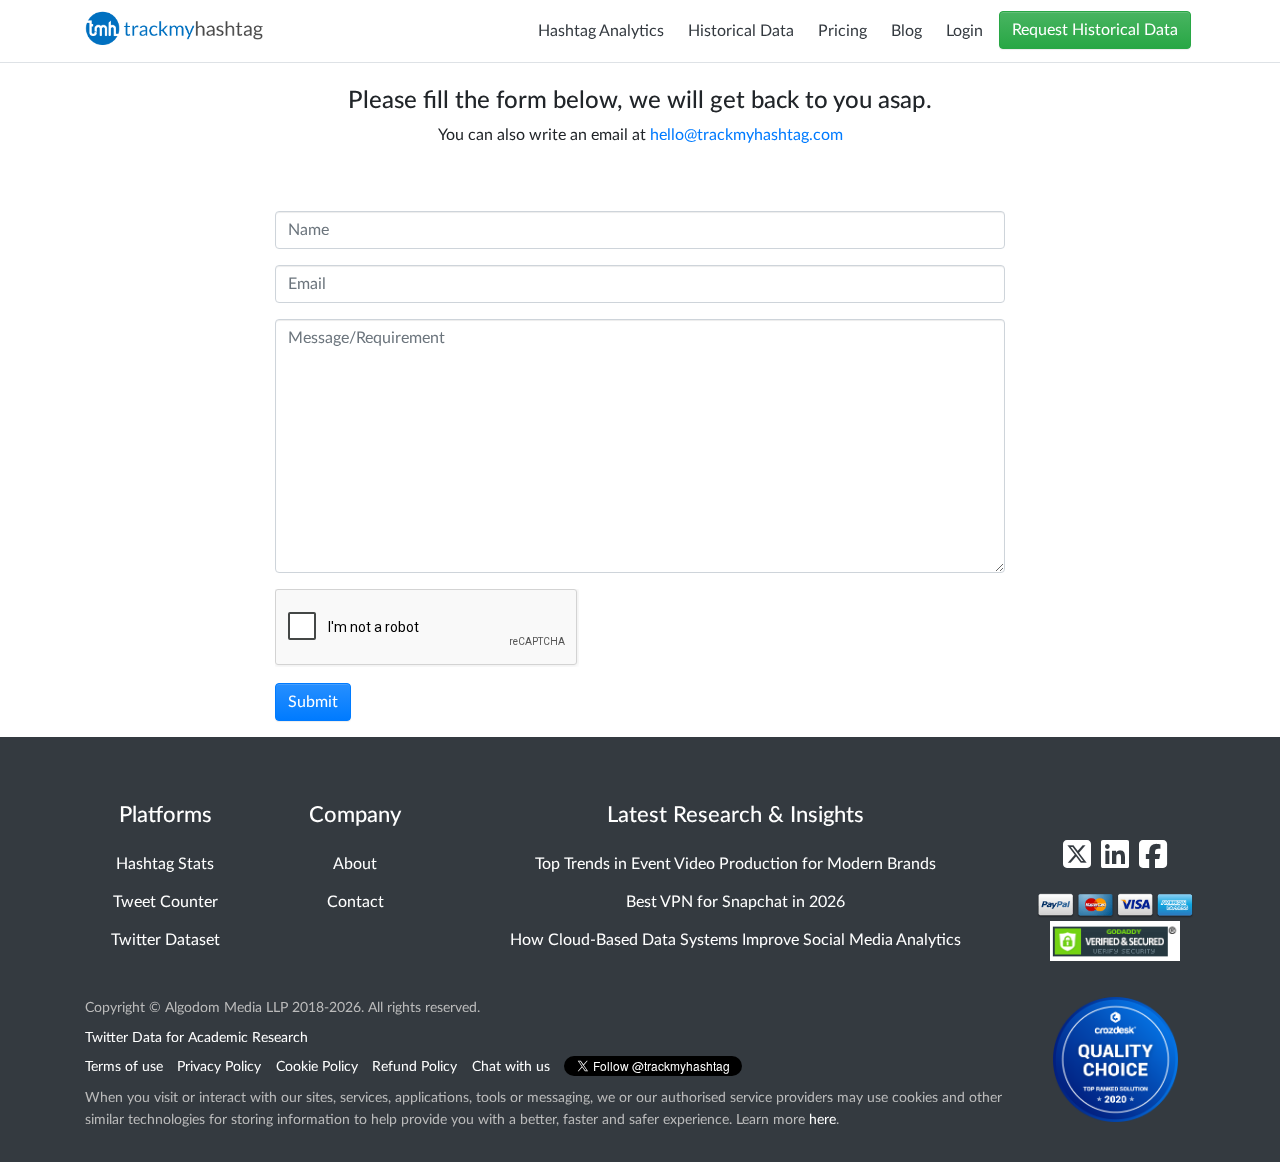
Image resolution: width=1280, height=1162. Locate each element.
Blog (906, 31)
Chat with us (511, 1066)
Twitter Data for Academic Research (196, 1037)
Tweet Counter (165, 902)
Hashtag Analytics (601, 31)
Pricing (842, 31)
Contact (355, 902)
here (822, 1119)
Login (964, 31)
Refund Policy (414, 1066)
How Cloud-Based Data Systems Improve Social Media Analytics (735, 940)
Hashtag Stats (165, 864)
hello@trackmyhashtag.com (746, 135)
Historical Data (741, 31)
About (355, 864)
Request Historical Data (1095, 30)
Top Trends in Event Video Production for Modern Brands (735, 864)
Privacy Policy (219, 1066)
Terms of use (124, 1066)
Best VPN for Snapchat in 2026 (735, 902)
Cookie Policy (317, 1066)
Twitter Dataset (165, 940)
